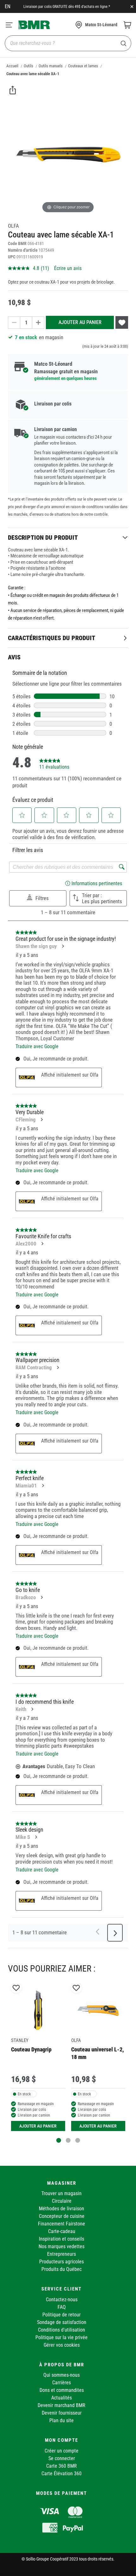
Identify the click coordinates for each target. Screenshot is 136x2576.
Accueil (12, 66)
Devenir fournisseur (62, 2413)
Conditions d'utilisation (62, 2330)
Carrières (62, 2383)
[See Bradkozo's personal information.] (41, 1597)
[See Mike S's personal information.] (36, 1837)
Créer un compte (62, 2451)
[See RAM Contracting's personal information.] (58, 1367)
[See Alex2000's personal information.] (42, 1244)
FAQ (62, 2307)
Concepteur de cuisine (62, 2216)
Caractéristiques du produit (52, 638)
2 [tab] (68, 2140)
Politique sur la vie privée (62, 2337)
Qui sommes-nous (62, 2375)
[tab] (68, 537)
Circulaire (62, 2201)
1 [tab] (59, 2140)
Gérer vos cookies (62, 2345)
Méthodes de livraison (62, 2209)
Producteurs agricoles (62, 2262)
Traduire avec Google (37, 1046)
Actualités (62, 2398)
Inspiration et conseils (62, 2239)
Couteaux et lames (83, 66)
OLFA (13, 226)
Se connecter (62, 2458)
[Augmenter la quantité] (38, 323)
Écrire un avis (68, 268)
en (8, 6)
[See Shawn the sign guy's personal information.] (63, 946)
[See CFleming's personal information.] (41, 1120)
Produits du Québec (62, 2269)
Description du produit (43, 537)
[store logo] (34, 25)
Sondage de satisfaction (62, 2322)
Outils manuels (51, 66)
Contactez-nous (62, 2300)
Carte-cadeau (62, 2231)
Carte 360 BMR (62, 2466)
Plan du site (62, 2420)
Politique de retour (62, 2315)
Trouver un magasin (62, 2193)
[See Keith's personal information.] (32, 1709)
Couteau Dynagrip (31, 2049)
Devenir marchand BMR (62, 2405)
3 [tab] (78, 2140)
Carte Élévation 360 (62, 2474)
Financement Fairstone (62, 2224)
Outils (28, 66)
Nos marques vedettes (62, 2246)
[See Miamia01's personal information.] (43, 1486)
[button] (22, 815)
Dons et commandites (62, 2390)
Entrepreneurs (62, 2254)
